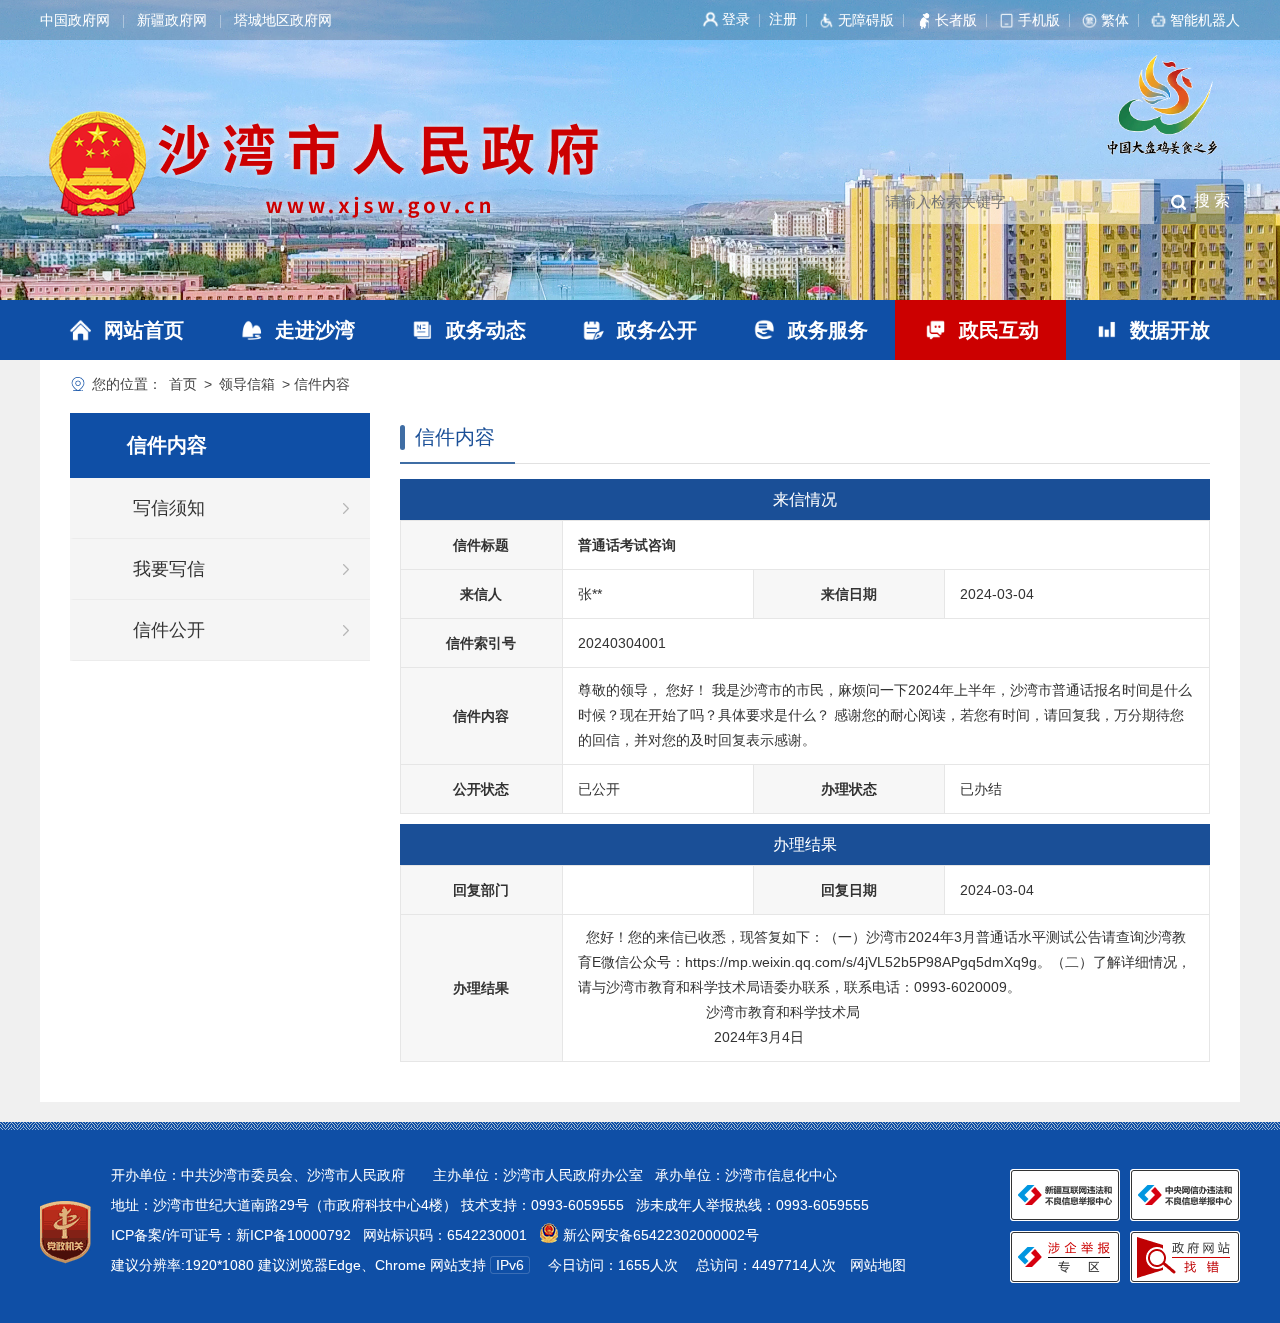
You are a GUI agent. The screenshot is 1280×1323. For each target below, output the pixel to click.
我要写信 (169, 569)
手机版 (1039, 20)
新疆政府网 (172, 20)
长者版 (956, 20)
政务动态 (486, 330)
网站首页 (144, 330)
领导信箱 (247, 384)
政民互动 (999, 330)
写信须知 (169, 508)
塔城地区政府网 (283, 20)
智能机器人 (1205, 20)
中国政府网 (75, 20)
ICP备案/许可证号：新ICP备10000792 (231, 1235)
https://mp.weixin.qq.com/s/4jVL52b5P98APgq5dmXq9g (861, 962)
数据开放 (1170, 330)
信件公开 (169, 630)
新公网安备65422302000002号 (659, 1235)
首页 (183, 384)
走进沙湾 (315, 330)
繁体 (1115, 20)
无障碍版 (866, 20)
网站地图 (878, 1265)
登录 (736, 19)
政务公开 (657, 330)
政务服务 (828, 330)
